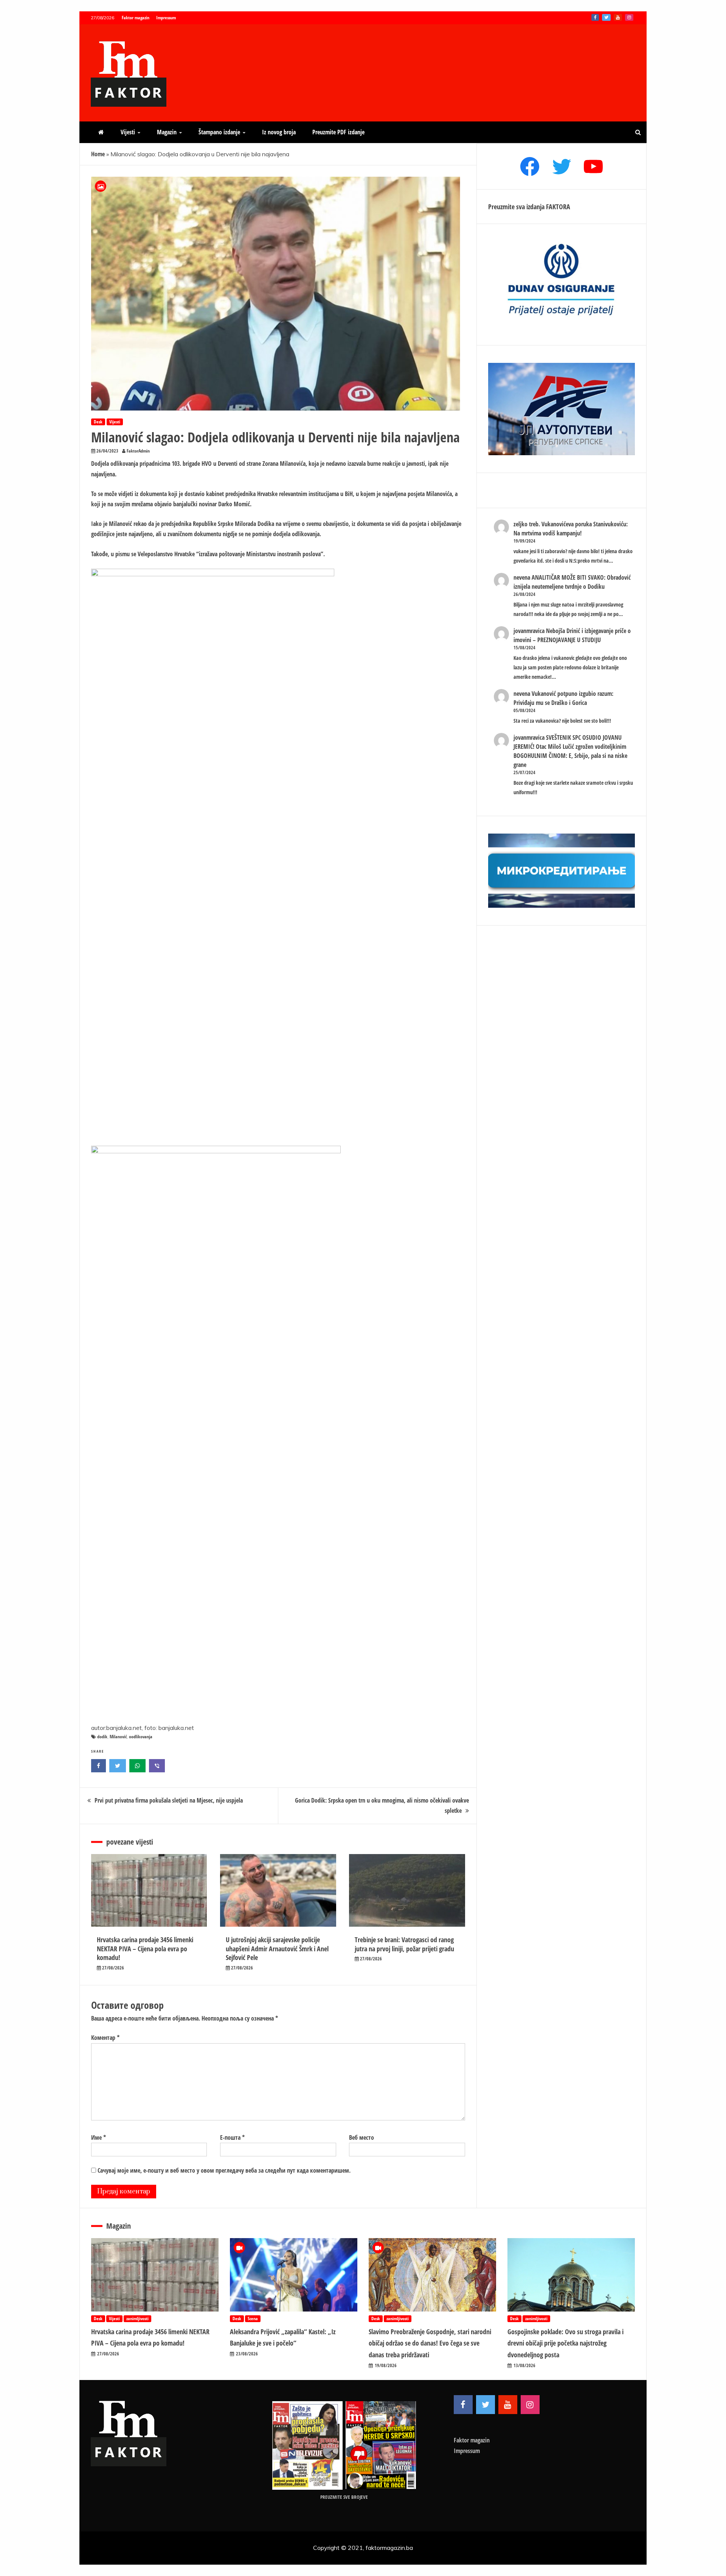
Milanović (118, 1737)
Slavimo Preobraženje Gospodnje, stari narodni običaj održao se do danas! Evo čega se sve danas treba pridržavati (430, 2343)
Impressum (166, 18)
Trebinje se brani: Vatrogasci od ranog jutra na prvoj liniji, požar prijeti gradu (404, 1944)
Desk (98, 422)
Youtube (618, 17)
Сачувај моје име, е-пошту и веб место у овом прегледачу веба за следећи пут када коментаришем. (224, 2170)
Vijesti (128, 132)
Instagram (629, 17)
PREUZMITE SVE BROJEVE (344, 2497)
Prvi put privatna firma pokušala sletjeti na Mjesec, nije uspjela (169, 1800)
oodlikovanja (141, 1737)
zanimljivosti (137, 2319)
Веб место (361, 2137)
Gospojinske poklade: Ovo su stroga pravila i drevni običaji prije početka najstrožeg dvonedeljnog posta (565, 2343)
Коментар (105, 2038)
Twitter (606, 17)
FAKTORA (558, 207)
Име (99, 2137)
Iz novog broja (279, 132)
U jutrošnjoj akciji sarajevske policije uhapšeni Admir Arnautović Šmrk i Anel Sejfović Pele (277, 1948)
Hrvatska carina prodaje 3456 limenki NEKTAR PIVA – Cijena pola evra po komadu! (145, 1948)
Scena (253, 2319)
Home (98, 154)
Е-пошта (232, 2137)
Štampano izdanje (219, 132)
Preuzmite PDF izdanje (338, 132)
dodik (102, 1737)
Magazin (167, 132)
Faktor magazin (136, 18)
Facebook (595, 17)
